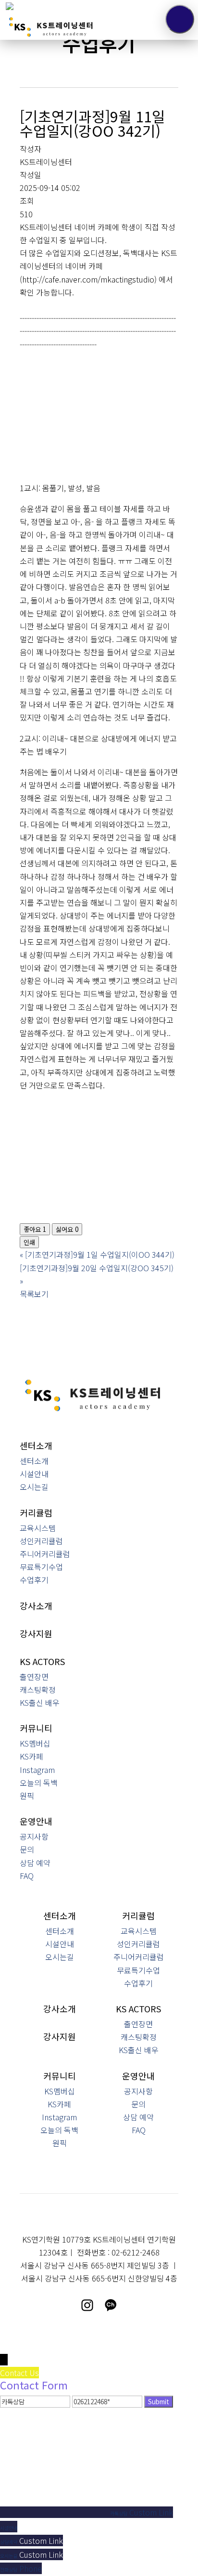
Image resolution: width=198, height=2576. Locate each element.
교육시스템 (38, 1528)
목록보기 (34, 1294)
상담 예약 (35, 1863)
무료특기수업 (41, 1567)
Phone (31, 2568)
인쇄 (29, 1242)
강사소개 (36, 1606)
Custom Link (151, 2512)
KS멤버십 (35, 1743)
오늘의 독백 (39, 1783)
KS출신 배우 (40, 1702)
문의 (27, 1849)
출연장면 (34, 1677)
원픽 (27, 1796)
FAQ (27, 1876)
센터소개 (34, 1461)
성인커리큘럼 (41, 1541)
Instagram (37, 1770)
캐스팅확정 (38, 1690)
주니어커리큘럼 (45, 1554)
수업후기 (34, 1580)
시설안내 (34, 1474)
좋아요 (35, 1229)
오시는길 (34, 1487)
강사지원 (36, 1633)
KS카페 (31, 1756)
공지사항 (34, 1836)
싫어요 (67, 1229)
